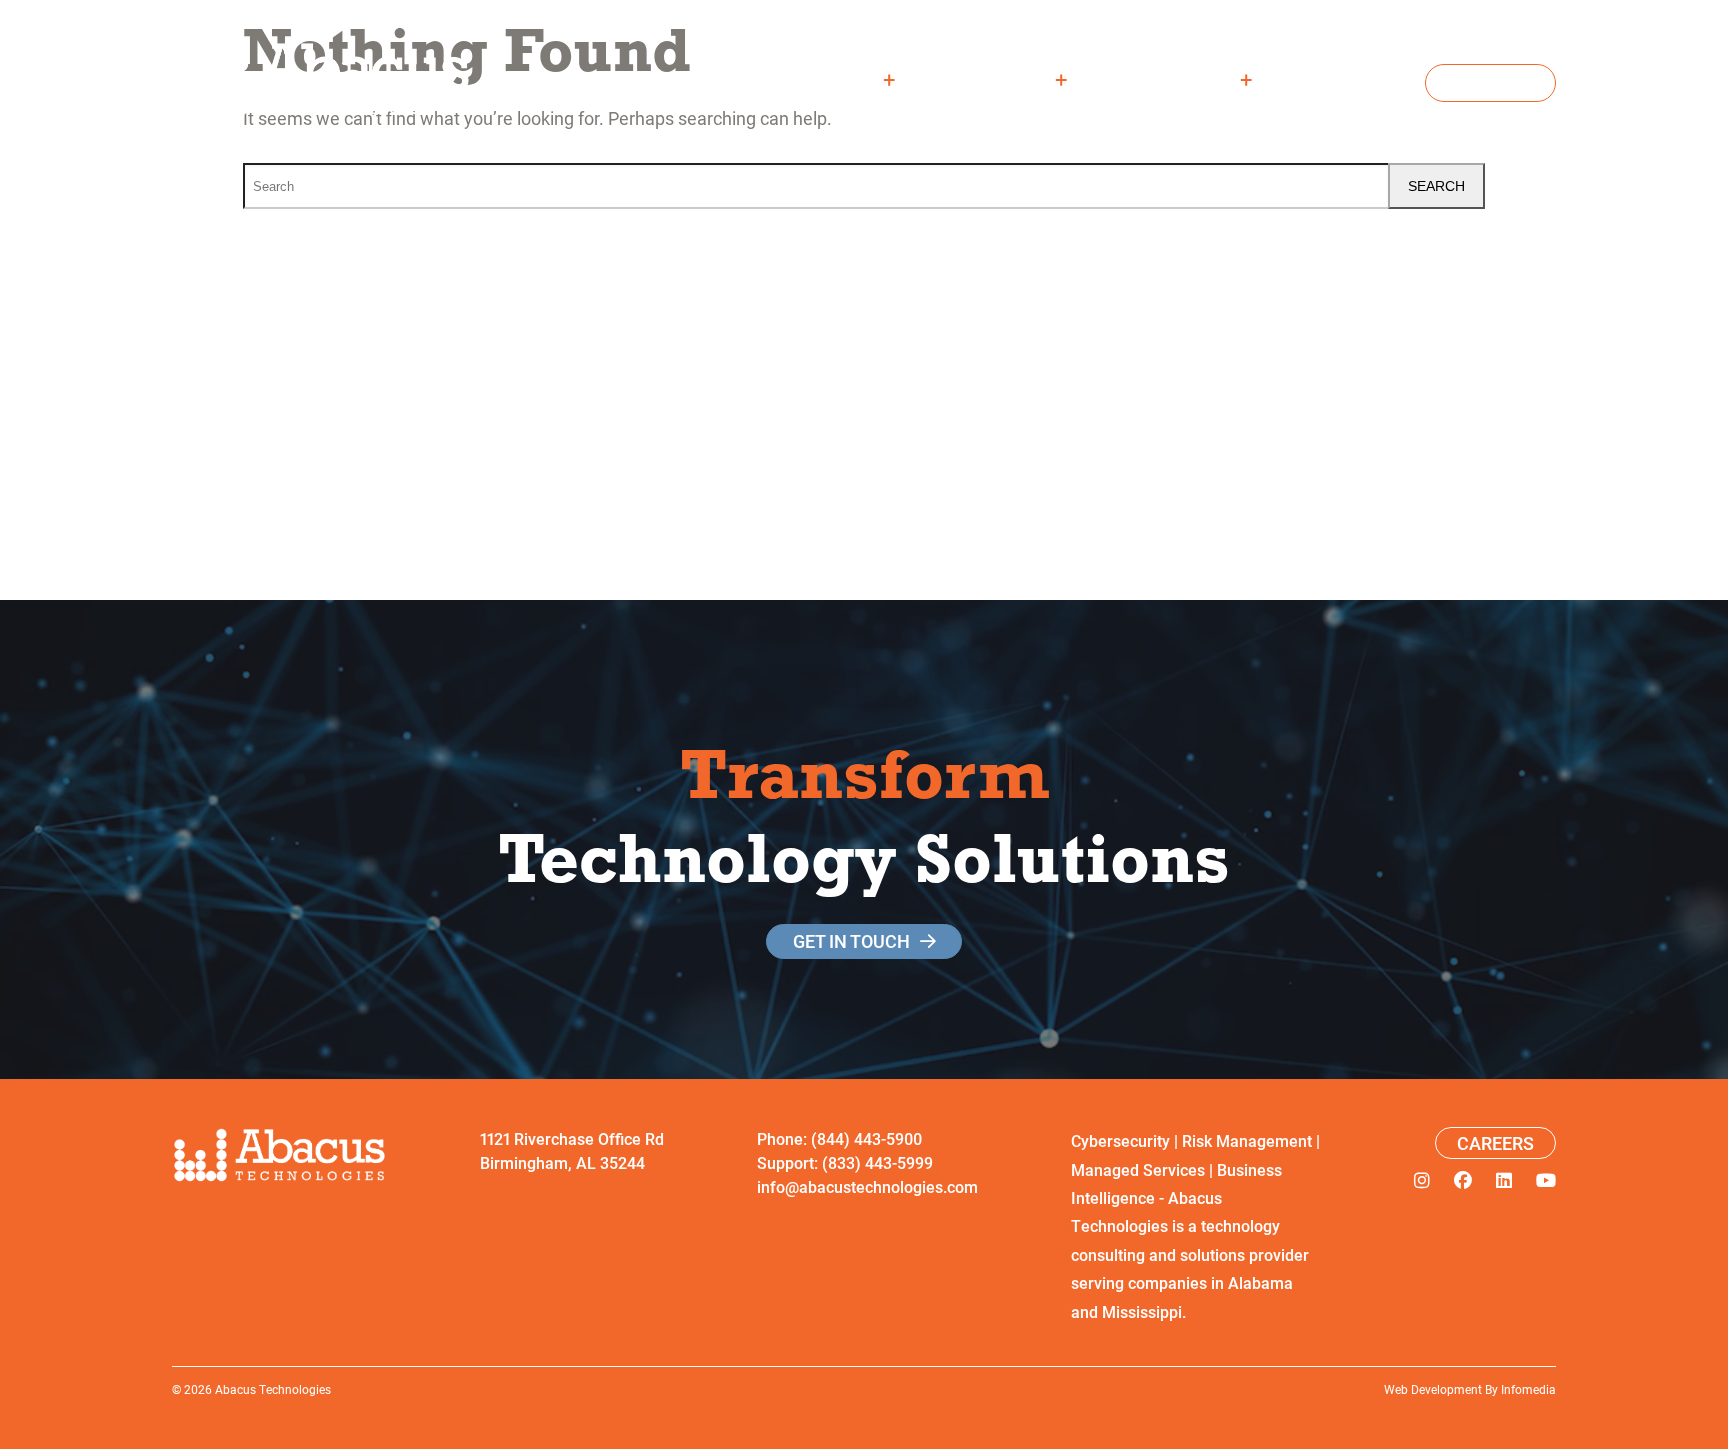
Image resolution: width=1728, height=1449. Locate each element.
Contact (1490, 82)
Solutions (1004, 78)
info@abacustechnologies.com (867, 1186)
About (849, 78)
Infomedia (1528, 1389)
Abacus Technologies (273, 1389)
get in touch (851, 941)
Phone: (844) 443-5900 (839, 1138)
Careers (1353, 78)
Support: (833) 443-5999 (845, 1162)
